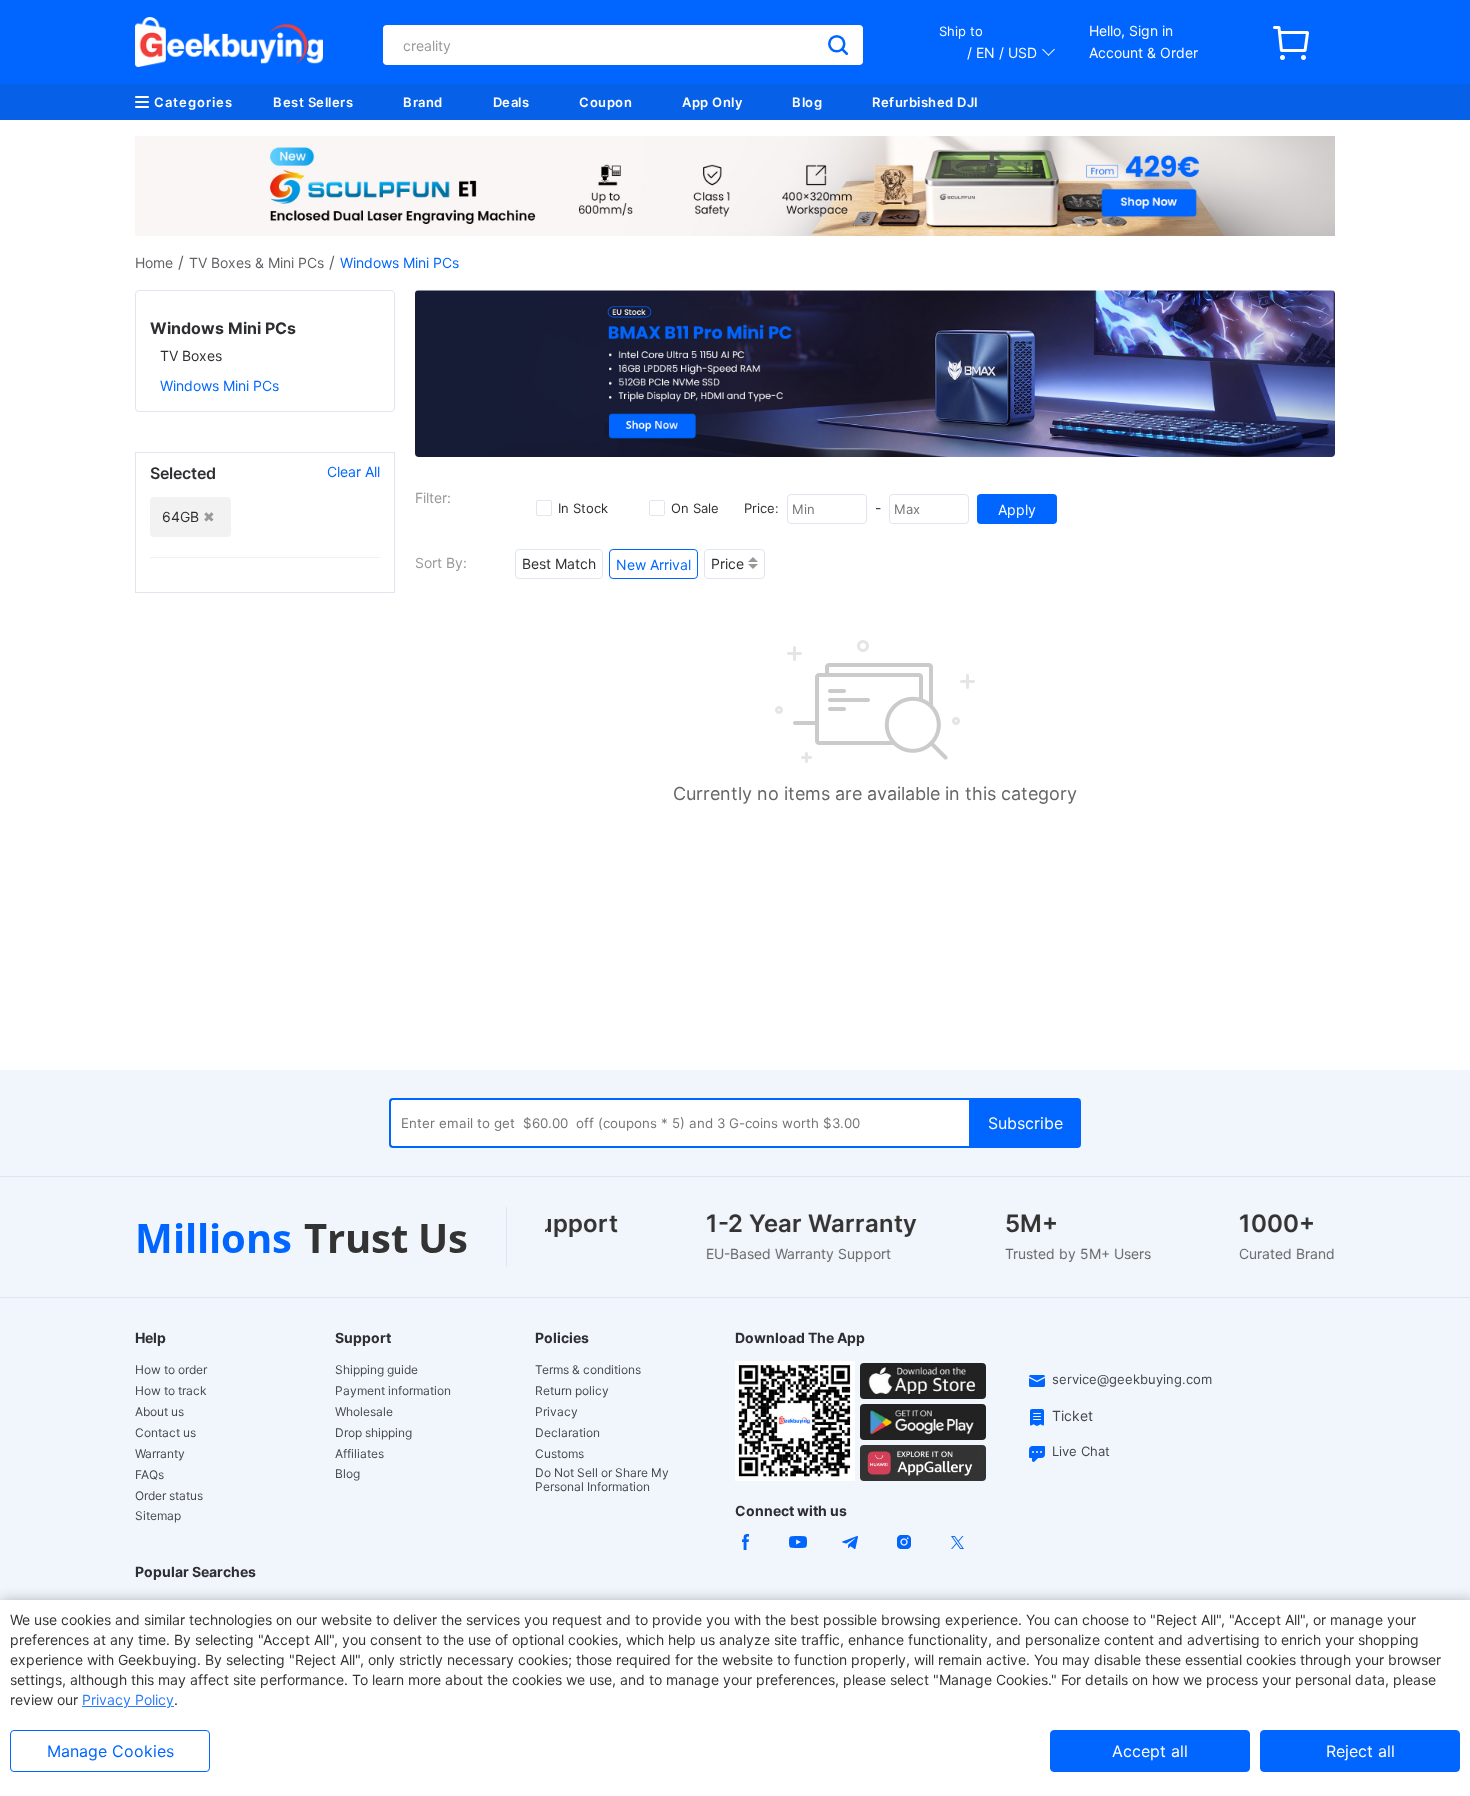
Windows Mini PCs (219, 385)
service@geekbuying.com (1132, 1379)
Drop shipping (373, 1433)
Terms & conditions (588, 1370)
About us (159, 1412)
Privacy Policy (128, 1699)
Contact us (165, 1433)
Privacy (556, 1412)
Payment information (393, 1391)
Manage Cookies (110, 1751)
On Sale (695, 508)
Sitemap (158, 1515)
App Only (712, 102)
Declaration (567, 1433)
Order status (169, 1496)
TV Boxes (191, 355)
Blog (807, 102)
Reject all (1360, 1751)
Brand (423, 102)
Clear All (353, 471)
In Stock (583, 508)
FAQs (149, 1475)
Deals (511, 102)
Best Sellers (313, 102)
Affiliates (359, 1454)
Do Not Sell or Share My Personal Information (602, 1480)
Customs (559, 1454)
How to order (171, 1370)
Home (154, 262)
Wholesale (364, 1412)
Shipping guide (376, 1370)
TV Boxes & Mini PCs (256, 262)
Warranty (160, 1454)
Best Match (559, 563)
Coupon (605, 102)
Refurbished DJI (925, 102)
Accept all (1150, 1751)
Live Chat (1081, 1451)
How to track (171, 1391)
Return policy (572, 1391)
